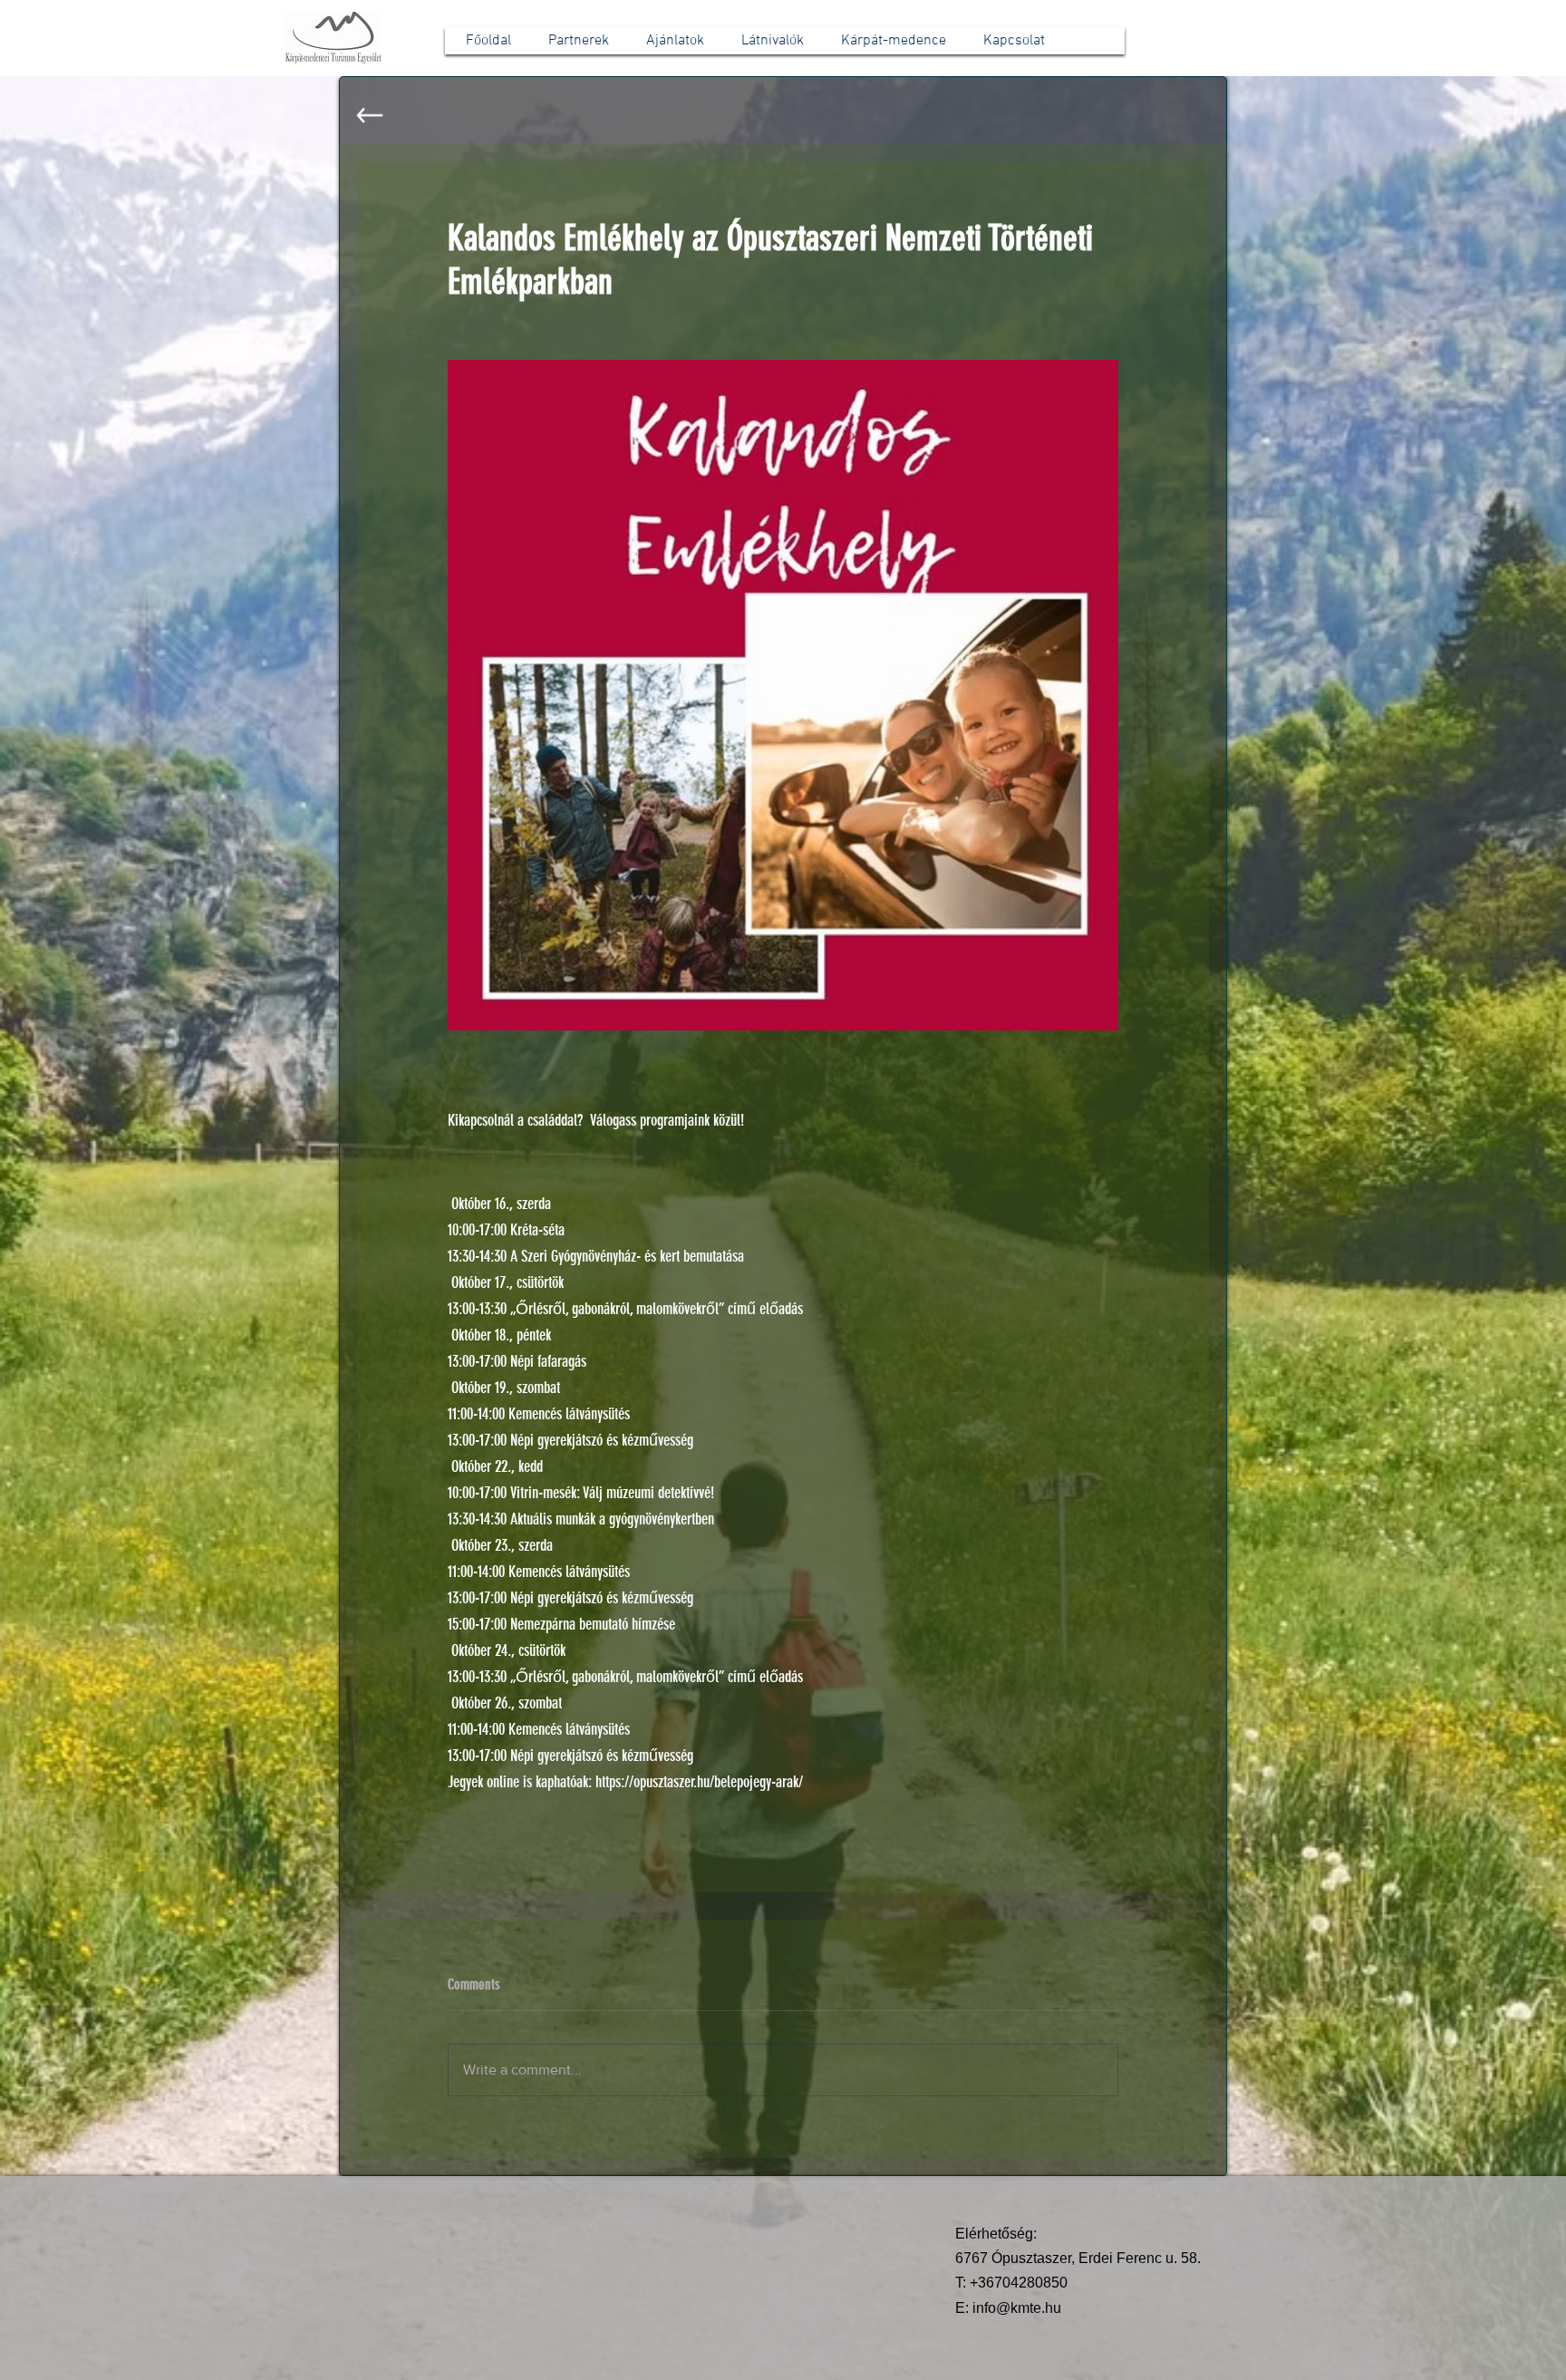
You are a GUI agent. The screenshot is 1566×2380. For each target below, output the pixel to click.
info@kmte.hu (1017, 2308)
